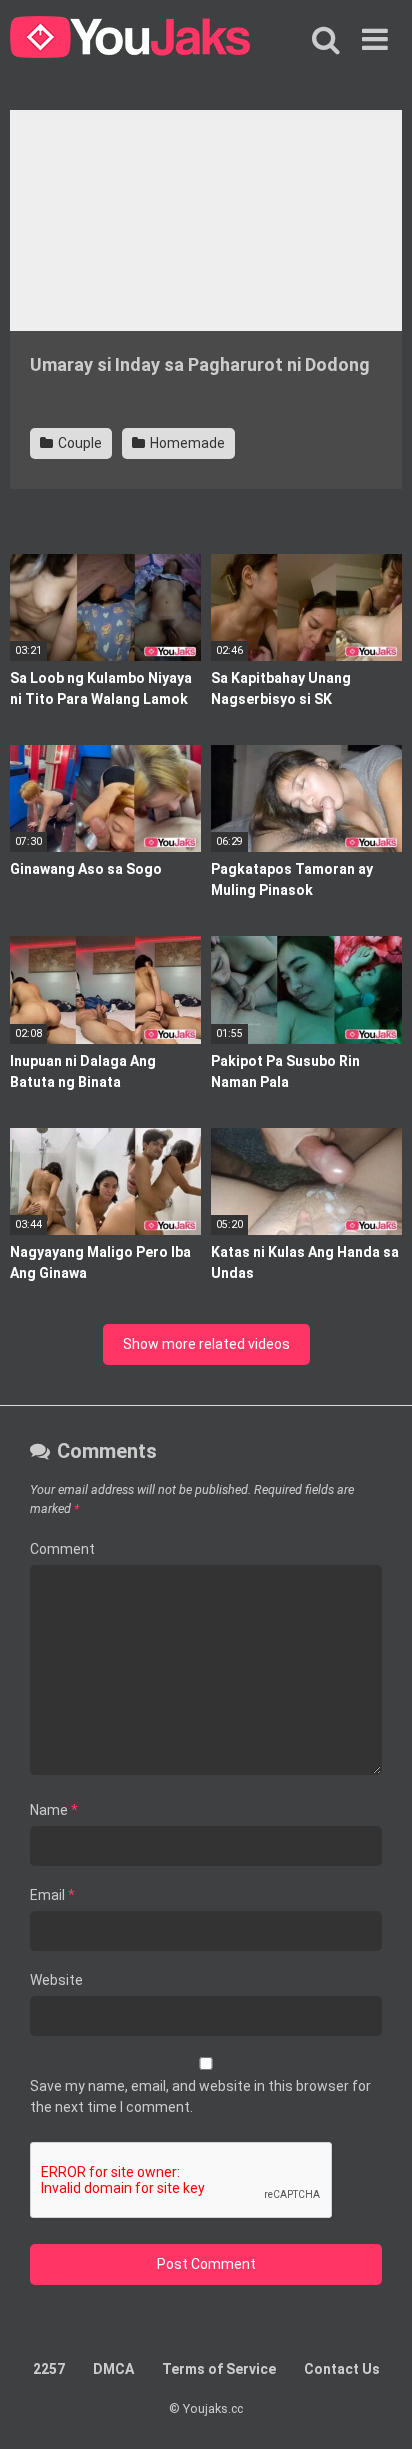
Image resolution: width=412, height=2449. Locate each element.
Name (54, 1810)
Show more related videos (206, 1344)
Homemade (186, 443)
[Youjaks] (130, 40)
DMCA (113, 2369)
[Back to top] (375, 2408)
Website (56, 1980)
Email (52, 1895)
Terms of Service (219, 2369)
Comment (62, 1549)
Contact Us (342, 2369)
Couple (78, 443)
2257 (49, 2369)
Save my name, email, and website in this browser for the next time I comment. (200, 2096)
